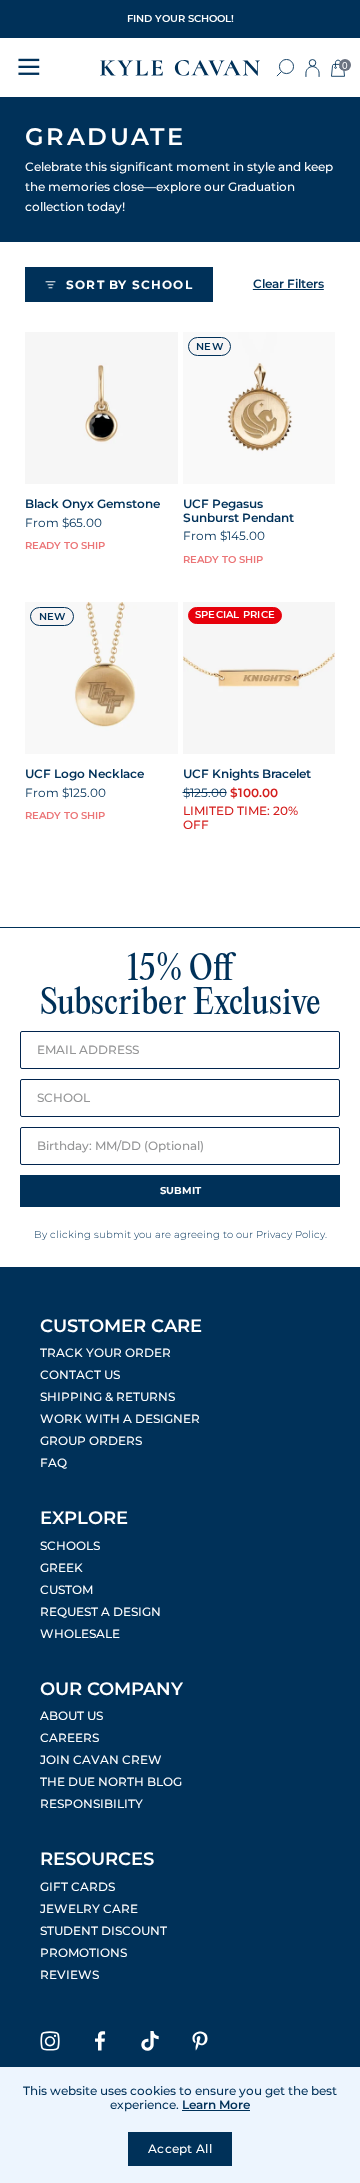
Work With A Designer (120, 1419)
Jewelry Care (89, 1909)
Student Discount (103, 1931)
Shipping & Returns (107, 1397)
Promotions (83, 1953)
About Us (71, 1716)
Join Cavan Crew (101, 1760)
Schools (70, 1546)
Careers (69, 1738)
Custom (66, 1590)
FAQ (53, 1463)
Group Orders (91, 1441)
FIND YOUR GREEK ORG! (180, 18)
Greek (61, 1568)
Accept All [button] (180, 2148)
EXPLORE (84, 1518)
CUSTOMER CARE (121, 1326)
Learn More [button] (216, 2104)
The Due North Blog (111, 1782)
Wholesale (80, 1634)
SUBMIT (180, 1190)
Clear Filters (288, 283)
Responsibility (91, 1804)
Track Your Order (105, 1353)
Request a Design (100, 1612)
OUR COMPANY (111, 1689)
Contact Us (80, 1375)
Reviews (69, 1975)
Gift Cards (77, 1887)
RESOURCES (97, 1859)
